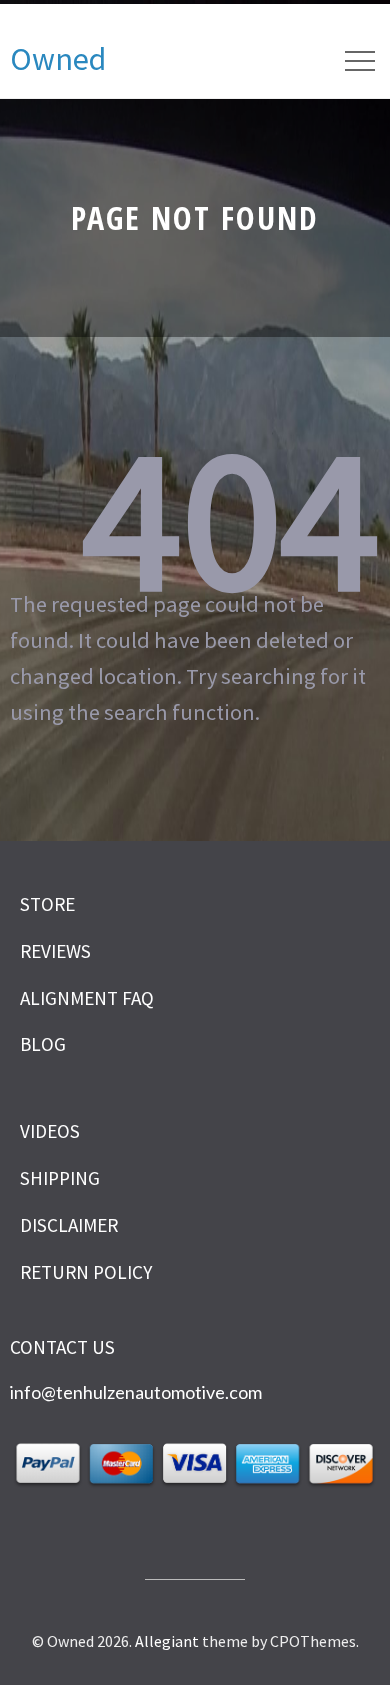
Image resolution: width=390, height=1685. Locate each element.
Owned (58, 59)
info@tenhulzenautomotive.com (136, 1392)
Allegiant (167, 1641)
